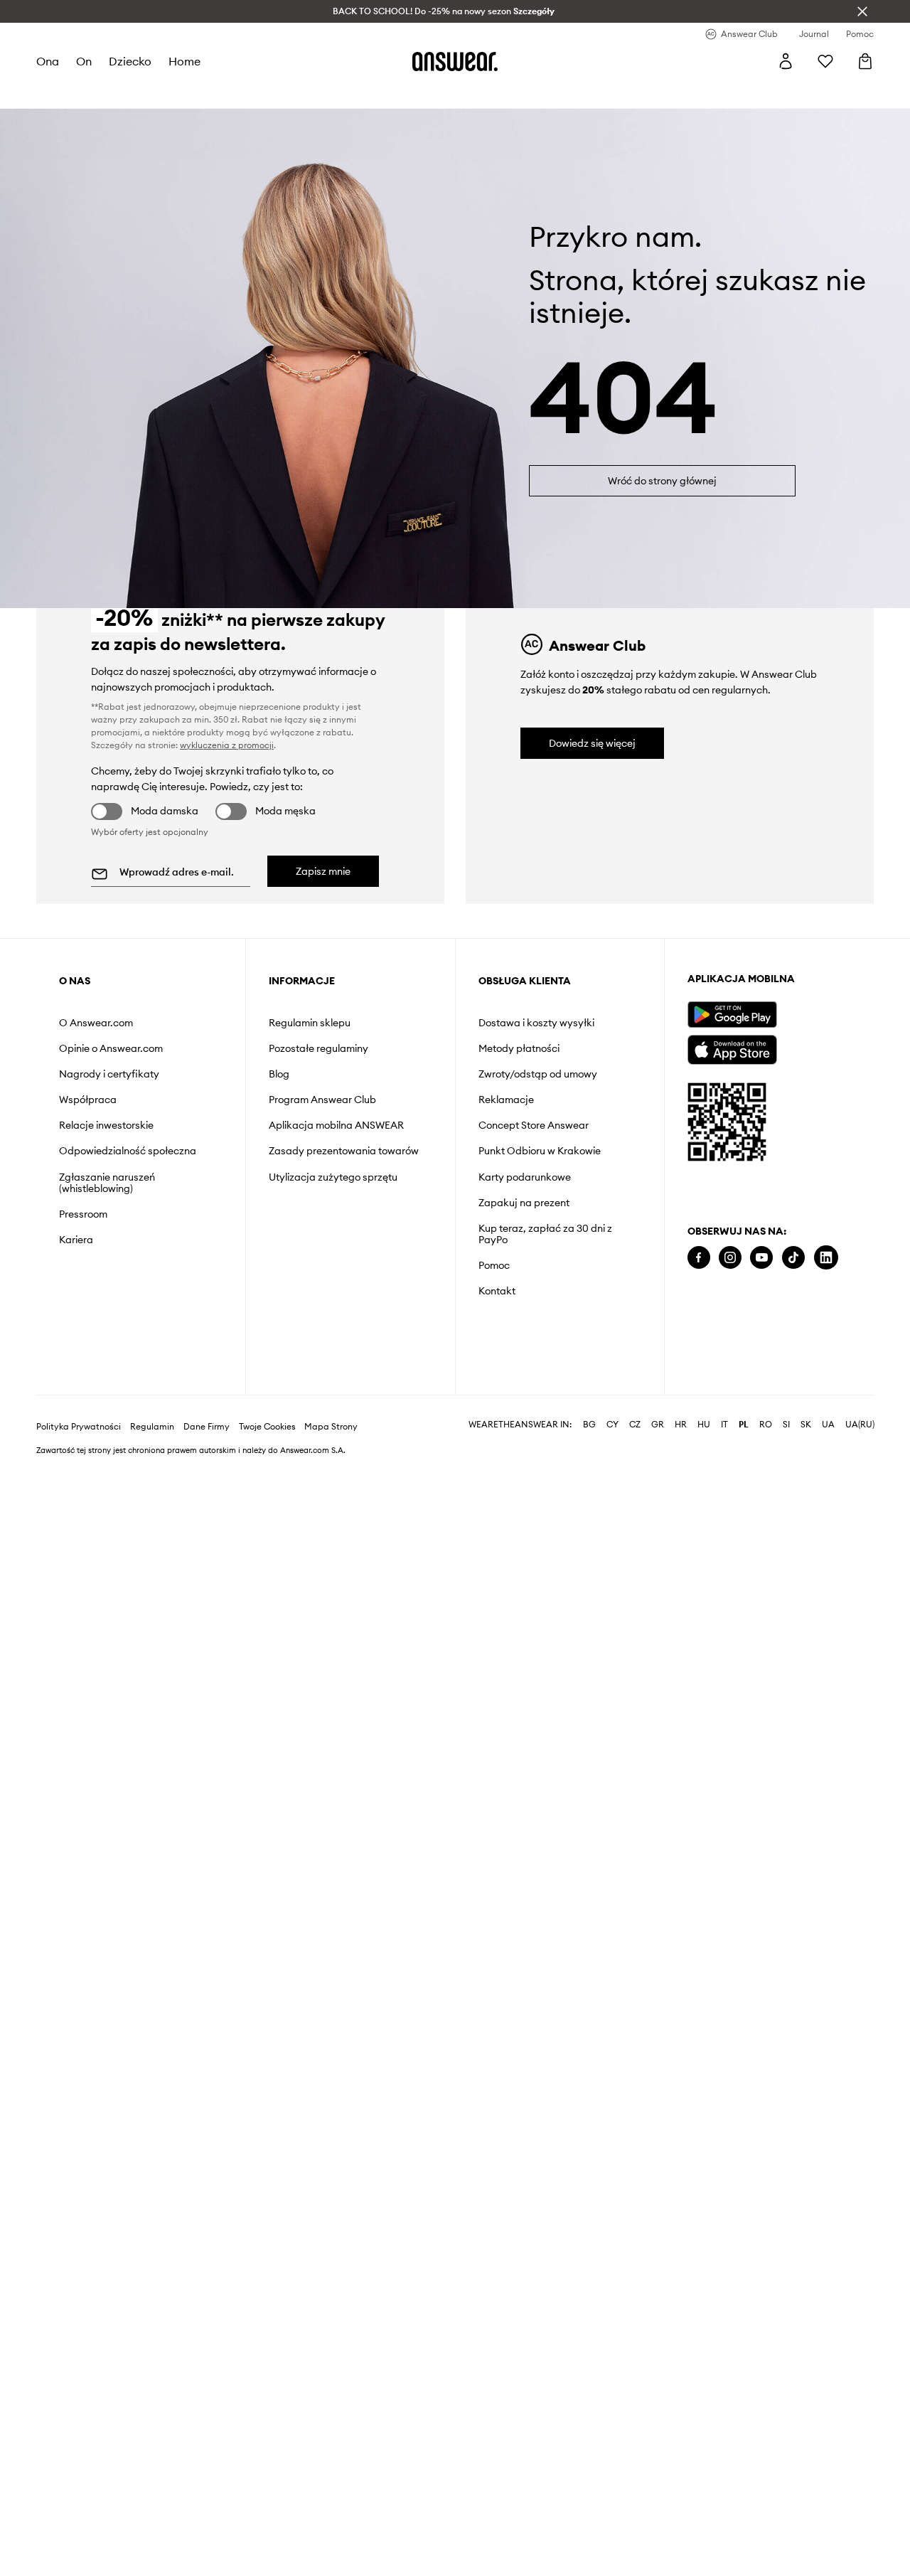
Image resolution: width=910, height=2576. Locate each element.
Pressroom (83, 1214)
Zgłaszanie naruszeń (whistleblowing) (107, 1183)
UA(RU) (860, 1425)
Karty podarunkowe (525, 1177)
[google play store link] (732, 1015)
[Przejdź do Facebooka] (699, 1258)
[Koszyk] (865, 61)
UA (828, 1425)
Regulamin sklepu (310, 1023)
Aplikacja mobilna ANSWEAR (336, 1125)
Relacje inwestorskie (106, 1125)
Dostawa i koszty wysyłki (536, 1023)
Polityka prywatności (79, 1427)
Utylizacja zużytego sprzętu (333, 1177)
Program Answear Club (322, 1100)
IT (724, 1425)
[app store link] (732, 1048)
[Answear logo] (455, 61)
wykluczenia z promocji (227, 745)
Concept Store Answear (534, 1125)
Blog (279, 1074)
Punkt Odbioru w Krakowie (540, 1151)
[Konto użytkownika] (786, 61)
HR (681, 1425)
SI (786, 1425)
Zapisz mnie (323, 871)
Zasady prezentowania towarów (344, 1151)
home (184, 61)
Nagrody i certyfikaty (109, 1074)
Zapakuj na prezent (524, 1203)
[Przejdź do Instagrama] (730, 1258)
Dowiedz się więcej (592, 743)
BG (589, 1425)
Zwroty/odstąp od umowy (538, 1074)
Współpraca (88, 1100)
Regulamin (152, 1427)
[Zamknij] (862, 11)
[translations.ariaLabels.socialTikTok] (793, 1258)
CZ (635, 1425)
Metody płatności (519, 1048)
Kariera (76, 1240)
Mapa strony (331, 1427)
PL (744, 1425)
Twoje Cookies (267, 1427)
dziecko (130, 61)
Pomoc (494, 1265)
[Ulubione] (825, 61)
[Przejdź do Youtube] (761, 1258)
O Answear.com (96, 1023)
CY (612, 1425)
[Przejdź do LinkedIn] (826, 1258)
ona (48, 61)
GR (658, 1425)
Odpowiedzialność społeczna (128, 1151)
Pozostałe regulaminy (318, 1048)
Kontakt (497, 1291)
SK (806, 1425)
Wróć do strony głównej (662, 481)
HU (704, 1425)
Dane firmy (207, 1427)
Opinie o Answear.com (111, 1048)
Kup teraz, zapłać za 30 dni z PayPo (545, 1234)
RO (766, 1425)
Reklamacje (506, 1100)
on (84, 61)
